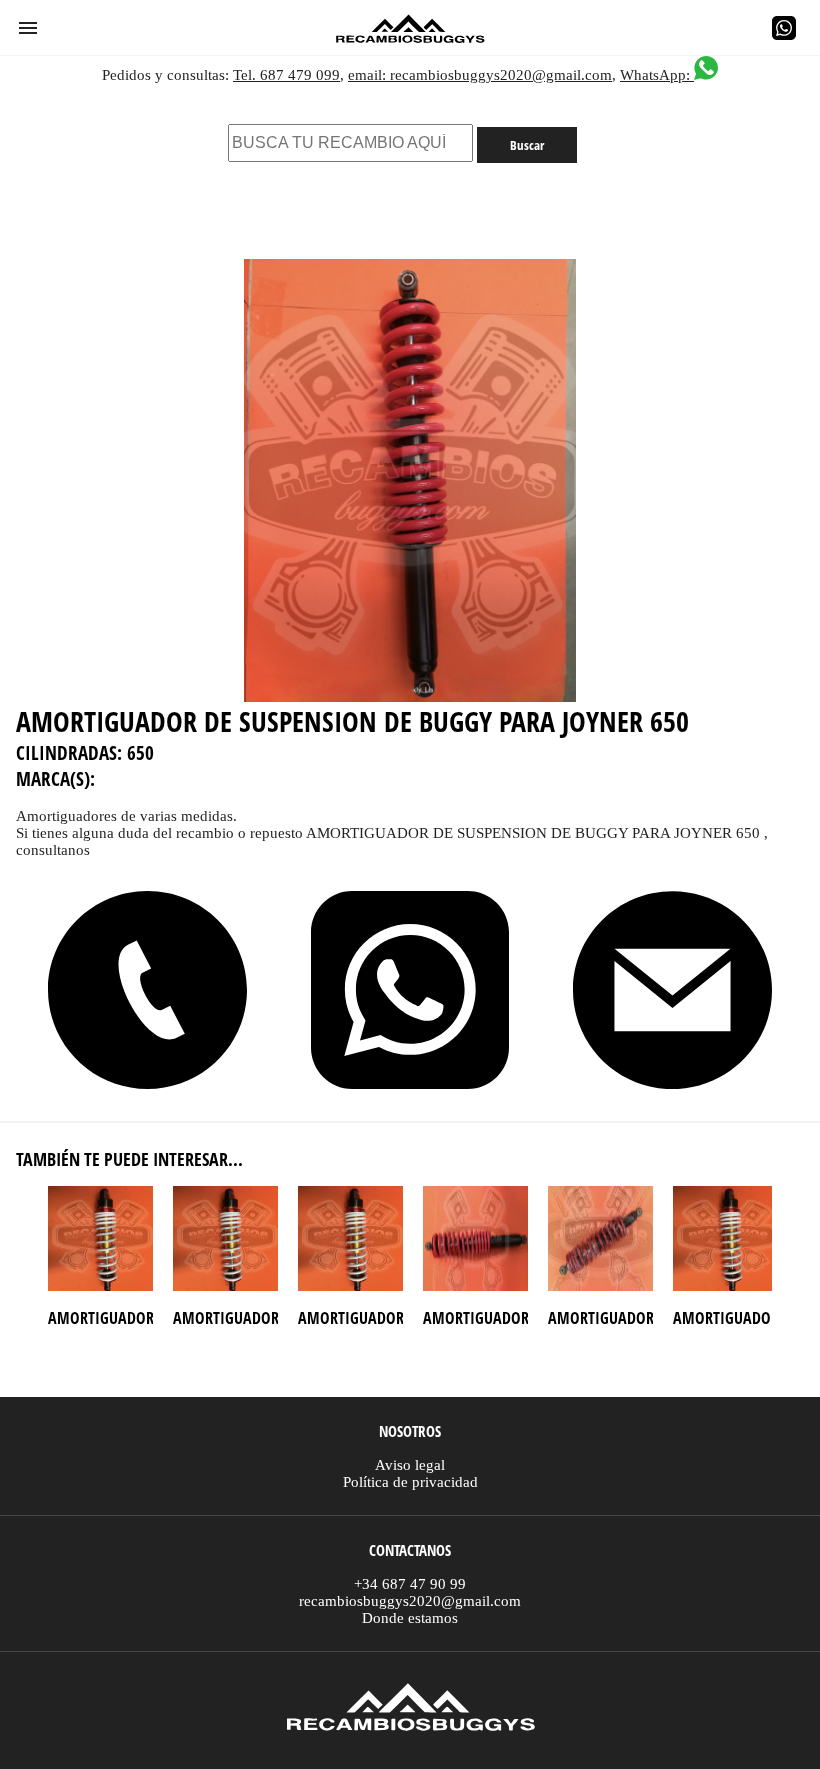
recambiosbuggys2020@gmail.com (410, 1601)
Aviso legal (410, 1465)
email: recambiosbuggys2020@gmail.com (480, 75)
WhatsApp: (657, 75)
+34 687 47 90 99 (410, 1584)
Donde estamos (410, 1618)
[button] (28, 28)
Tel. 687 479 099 (286, 75)
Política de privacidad (410, 1482)
